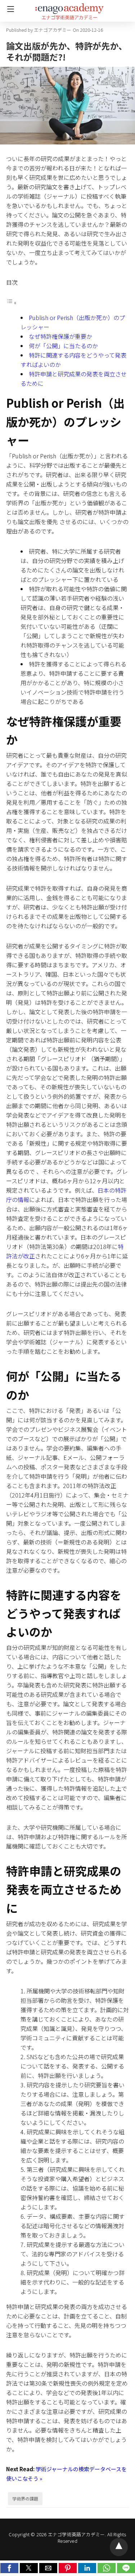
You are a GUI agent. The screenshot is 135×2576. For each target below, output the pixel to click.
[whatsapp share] (107, 2571)
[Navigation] (9, 9)
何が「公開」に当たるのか (63, 346)
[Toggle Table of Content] (12, 302)
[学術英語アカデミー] (69, 8)
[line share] (126, 2571)
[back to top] (119, 2547)
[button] (9, 2568)
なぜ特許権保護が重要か (60, 336)
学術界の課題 (25, 2499)
